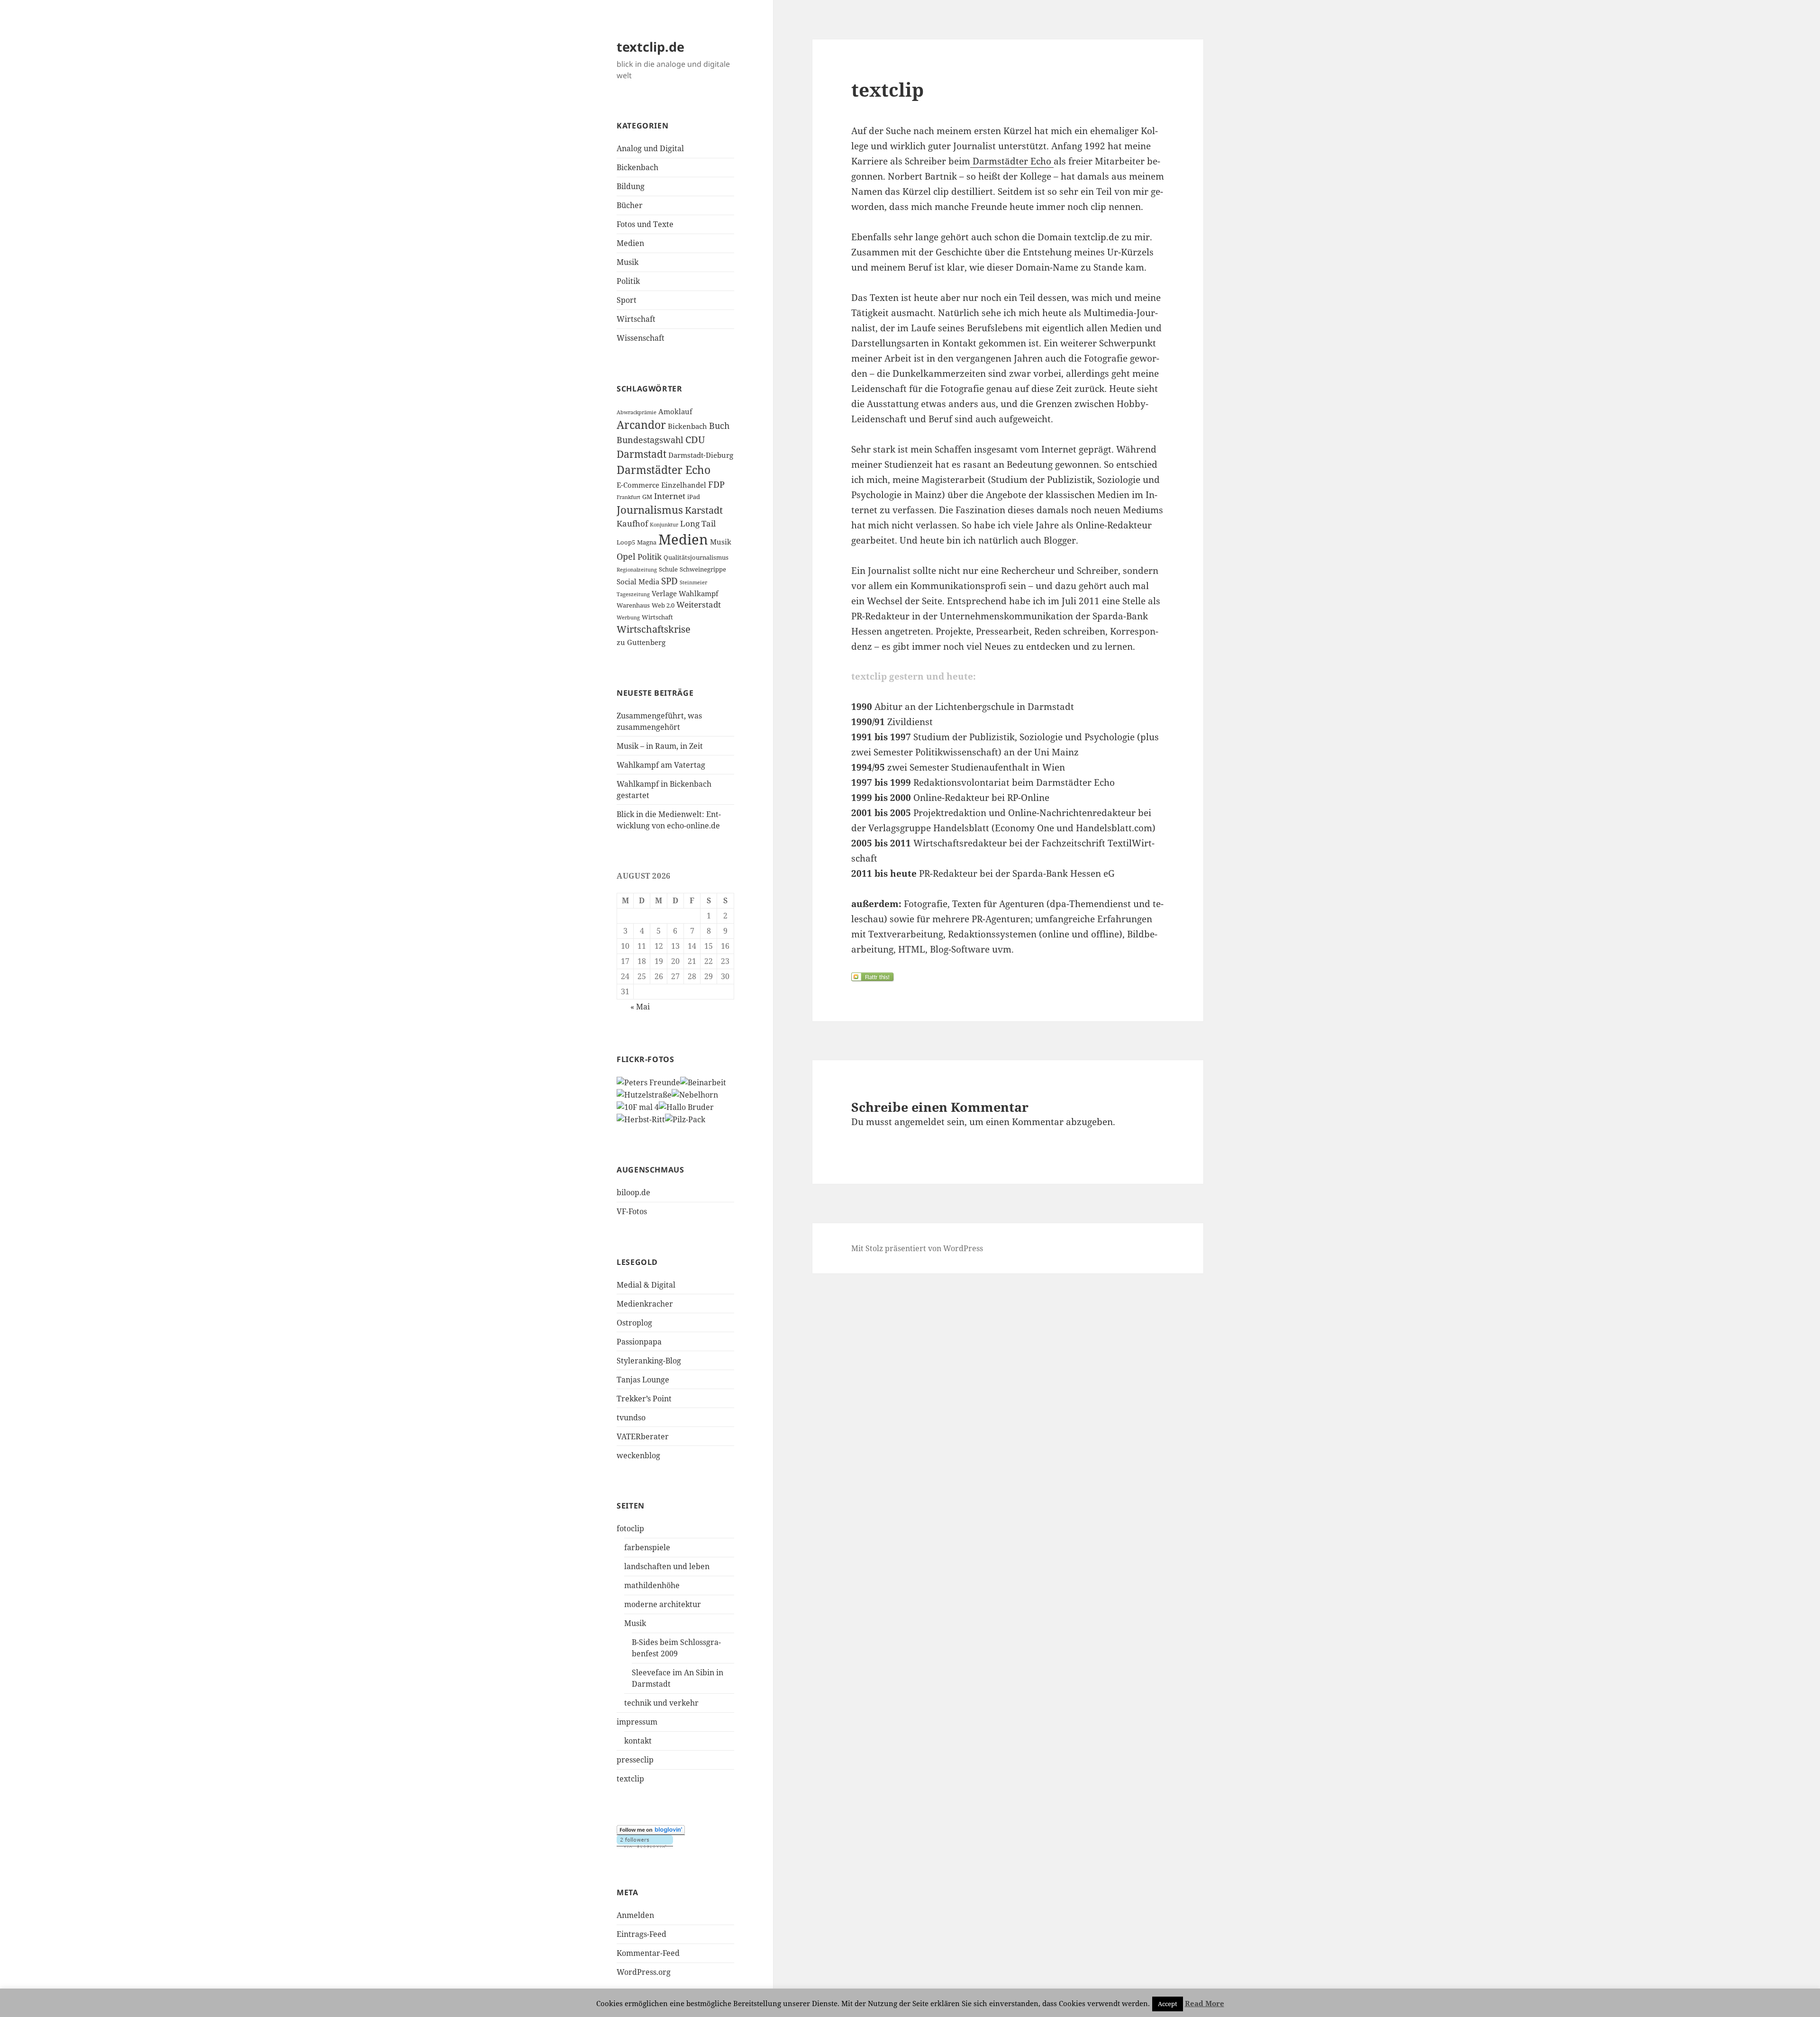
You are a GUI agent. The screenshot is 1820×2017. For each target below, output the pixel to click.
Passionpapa (639, 1342)
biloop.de (633, 1192)
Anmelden (635, 1915)
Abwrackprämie (637, 412)
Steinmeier (693, 582)
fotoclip (630, 1528)
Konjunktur (664, 525)
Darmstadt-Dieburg (701, 455)
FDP (716, 484)
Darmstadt (642, 454)
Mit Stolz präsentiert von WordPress (917, 1248)
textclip (630, 1779)
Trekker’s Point (644, 1399)
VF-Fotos (632, 1211)
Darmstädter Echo (664, 470)
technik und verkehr (661, 1703)
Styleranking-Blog (649, 1361)
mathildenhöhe (652, 1585)
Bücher (630, 205)
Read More (1205, 2003)
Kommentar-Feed (648, 1953)
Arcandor (641, 425)
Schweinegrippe (703, 569)
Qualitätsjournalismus (696, 557)
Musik (628, 262)
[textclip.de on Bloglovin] (651, 1830)
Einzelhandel (684, 485)
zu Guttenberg (641, 642)
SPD (669, 581)
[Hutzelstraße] (644, 1094)
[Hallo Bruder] (686, 1106)
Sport (627, 300)
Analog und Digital (650, 148)
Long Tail (698, 523)
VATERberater (643, 1436)
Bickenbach (637, 167)
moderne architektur (663, 1604)
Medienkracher (645, 1304)
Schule (668, 569)
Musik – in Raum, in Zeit (660, 746)
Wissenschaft (641, 338)
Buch (719, 426)
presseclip (635, 1760)
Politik (628, 281)
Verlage (664, 593)
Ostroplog (634, 1323)
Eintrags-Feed (642, 1934)
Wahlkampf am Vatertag (661, 765)
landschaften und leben (667, 1566)
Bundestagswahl (650, 440)
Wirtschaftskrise (654, 629)
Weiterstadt (699, 604)
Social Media (638, 581)
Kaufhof (632, 523)
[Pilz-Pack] (685, 1118)
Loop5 (626, 542)
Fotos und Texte (645, 224)
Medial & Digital (646, 1285)
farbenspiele (647, 1547)
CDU (695, 440)
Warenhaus (633, 605)
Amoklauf (675, 411)
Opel (626, 556)
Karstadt (704, 510)
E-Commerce (638, 485)
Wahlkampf (699, 593)
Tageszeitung (633, 594)
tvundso (631, 1417)
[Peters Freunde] (648, 1082)
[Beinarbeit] (703, 1082)
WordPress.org (644, 1972)
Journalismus (650, 510)
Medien (630, 243)
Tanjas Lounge (643, 1380)
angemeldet (919, 1122)
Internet (670, 496)
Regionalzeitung (637, 570)
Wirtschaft (636, 319)
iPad (694, 497)
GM (647, 497)
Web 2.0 (663, 605)
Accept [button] (1168, 2004)
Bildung (631, 186)
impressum (637, 1722)
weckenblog (638, 1455)
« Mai (640, 1007)
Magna (647, 542)
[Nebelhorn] (695, 1094)
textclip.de (651, 47)
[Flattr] (1008, 977)
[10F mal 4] (638, 1106)
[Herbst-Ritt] (641, 1118)
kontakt (638, 1741)
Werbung (628, 618)
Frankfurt (628, 497)
